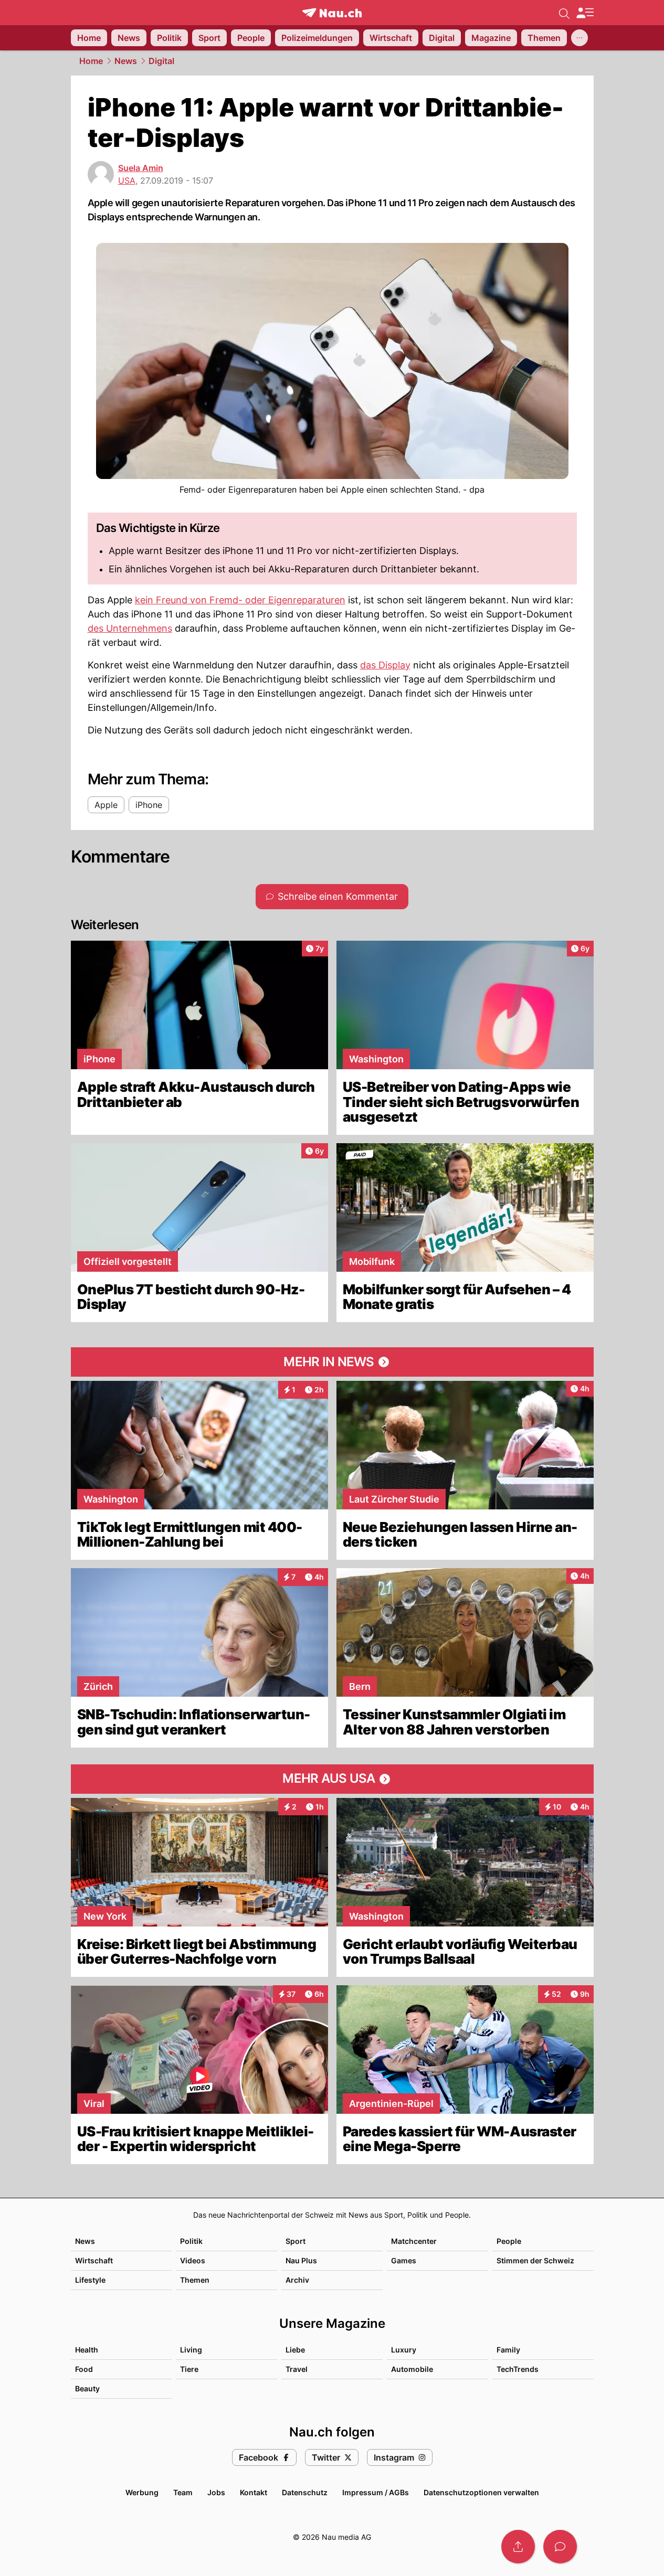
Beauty (87, 2388)
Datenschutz (305, 2492)
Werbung (142, 2492)
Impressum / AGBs (376, 2492)
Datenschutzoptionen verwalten (481, 2492)
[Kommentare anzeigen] (560, 2547)
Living (191, 2350)
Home (91, 61)
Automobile (412, 2369)
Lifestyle (90, 2280)
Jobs (216, 2492)
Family (508, 2350)
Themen (195, 2280)
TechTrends (518, 2369)
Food (84, 2369)
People (509, 2241)
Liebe (295, 2350)
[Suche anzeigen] (564, 13)
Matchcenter (414, 2241)
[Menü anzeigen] (585, 13)
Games (404, 2260)
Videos (193, 2260)
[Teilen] (518, 2547)
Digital (161, 61)
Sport (296, 2241)
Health (87, 2350)
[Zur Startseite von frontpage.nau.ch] (332, 13)
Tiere (189, 2369)
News (126, 61)
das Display (385, 665)
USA (127, 180)
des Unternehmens (130, 628)
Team (183, 2492)
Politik (191, 2241)
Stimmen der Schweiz (535, 2260)
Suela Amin (141, 168)
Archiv (297, 2280)
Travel (297, 2369)
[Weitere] (579, 38)
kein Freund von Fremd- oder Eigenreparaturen (240, 600)
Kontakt (254, 2492)
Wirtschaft (94, 2260)
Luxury (404, 2350)
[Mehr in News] (332, 1362)
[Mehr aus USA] (332, 1779)
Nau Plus (301, 2260)
